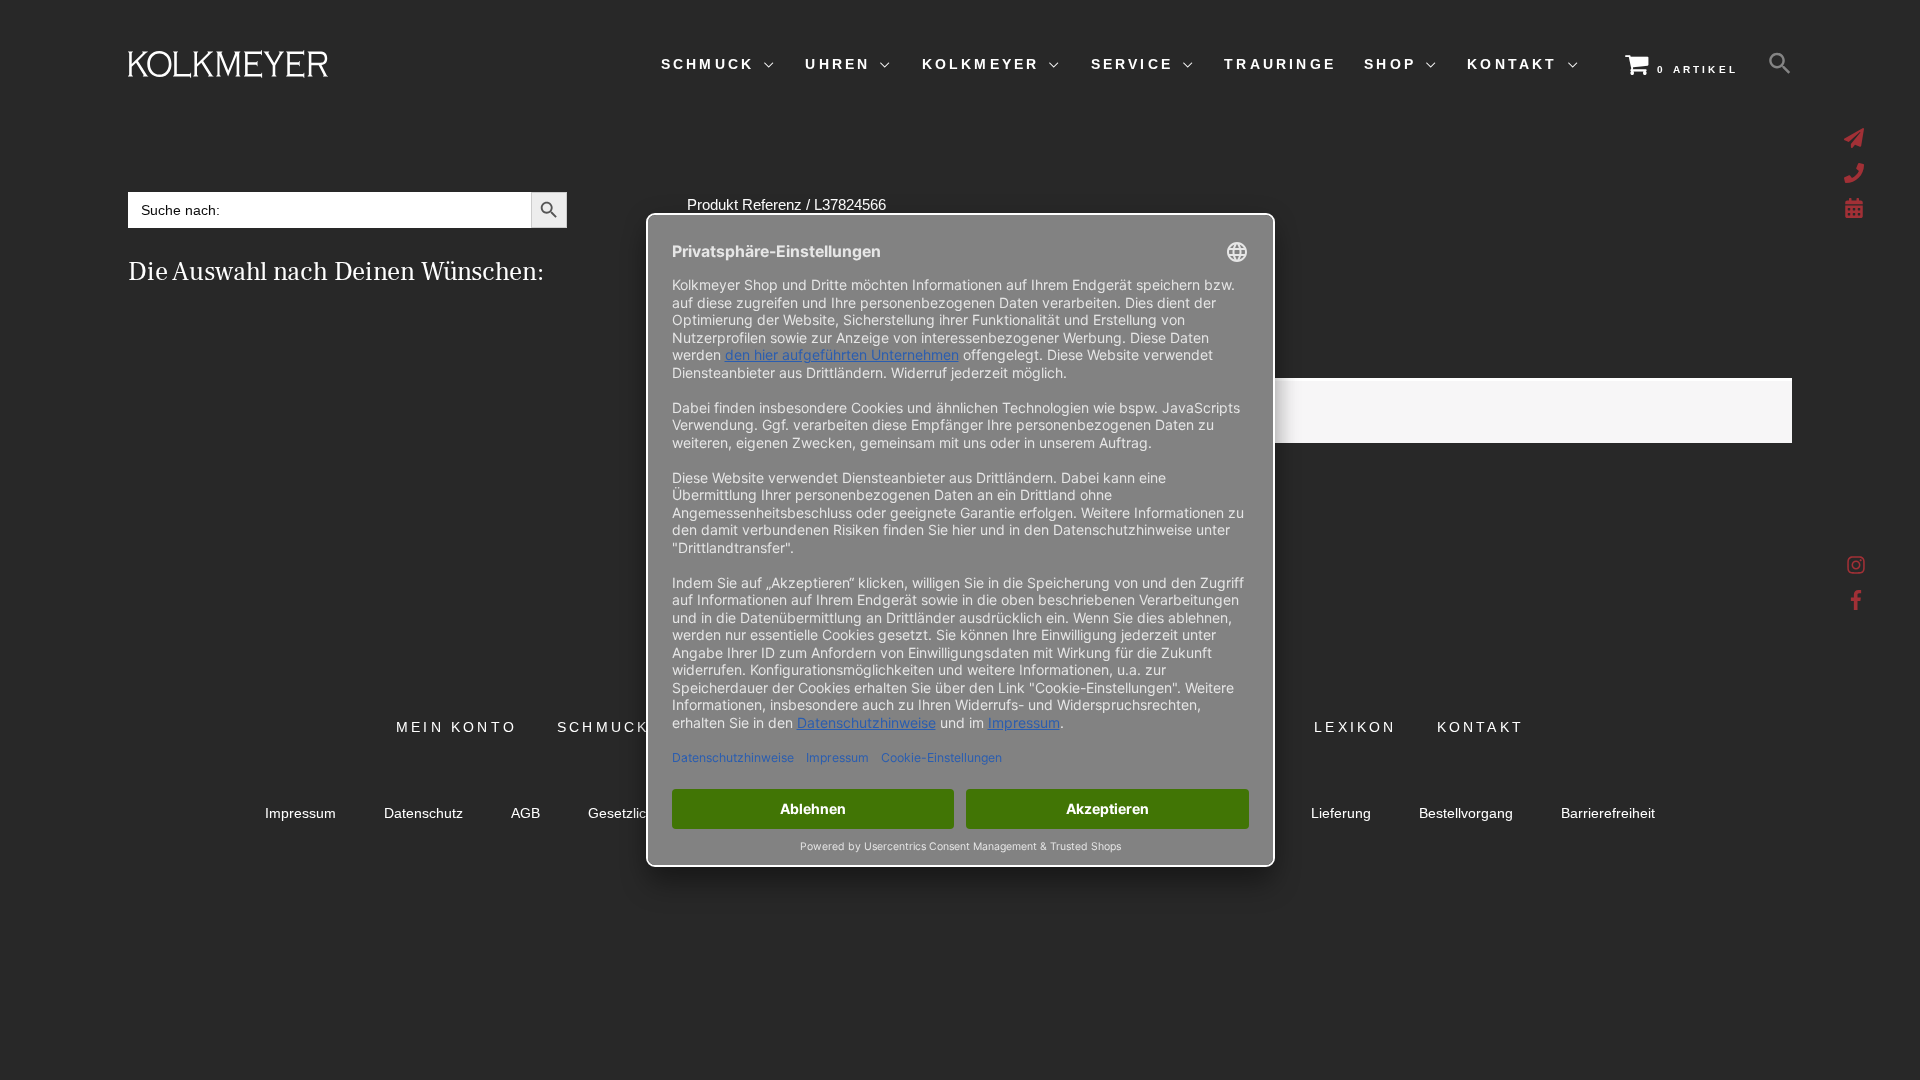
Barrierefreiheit (1608, 813)
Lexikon (1355, 727)
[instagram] (1856, 570)
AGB (525, 813)
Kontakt (1480, 727)
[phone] (1856, 173)
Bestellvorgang (1466, 813)
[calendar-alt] (1856, 208)
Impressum (300, 813)
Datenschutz (423, 813)
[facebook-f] (1856, 600)
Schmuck (603, 727)
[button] (1780, 64)
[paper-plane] (1856, 138)
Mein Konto (456, 727)
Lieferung (1341, 813)
